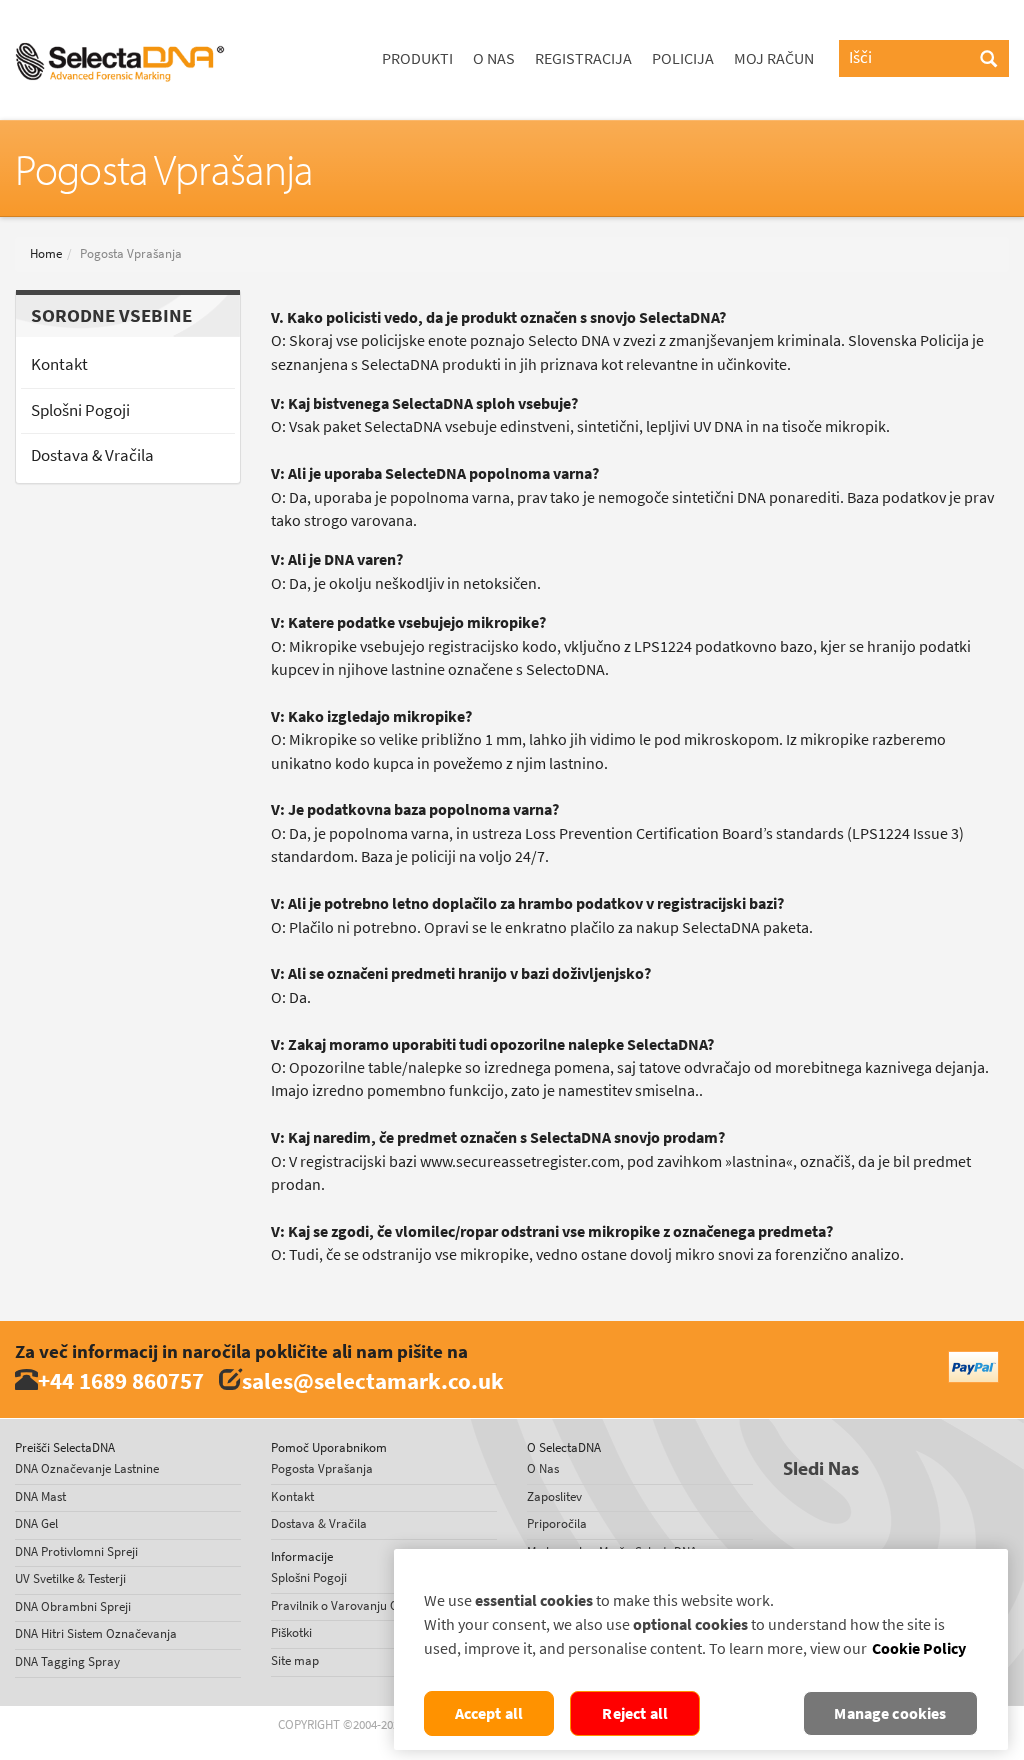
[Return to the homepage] (120, 25)
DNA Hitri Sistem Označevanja (96, 1633)
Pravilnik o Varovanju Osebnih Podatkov (379, 1605)
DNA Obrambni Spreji (73, 1606)
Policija (683, 58)
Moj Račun (774, 58)
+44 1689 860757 (121, 1380)
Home (46, 253)
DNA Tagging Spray (67, 1661)
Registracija (583, 58)
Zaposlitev (554, 1496)
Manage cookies (890, 1713)
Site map (295, 1660)
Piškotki (291, 1632)
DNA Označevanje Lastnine (87, 1468)
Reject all (635, 1713)
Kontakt (59, 364)
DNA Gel (36, 1523)
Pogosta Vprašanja (322, 1468)
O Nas (494, 58)
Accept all (489, 1713)
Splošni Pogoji (80, 410)
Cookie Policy (919, 1648)
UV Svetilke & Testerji (70, 1578)
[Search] (988, 60)
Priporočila (557, 1523)
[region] (701, 1649)
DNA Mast (40, 1496)
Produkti (417, 58)
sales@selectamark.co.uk (373, 1380)
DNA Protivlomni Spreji (76, 1551)
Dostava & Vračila (92, 455)
